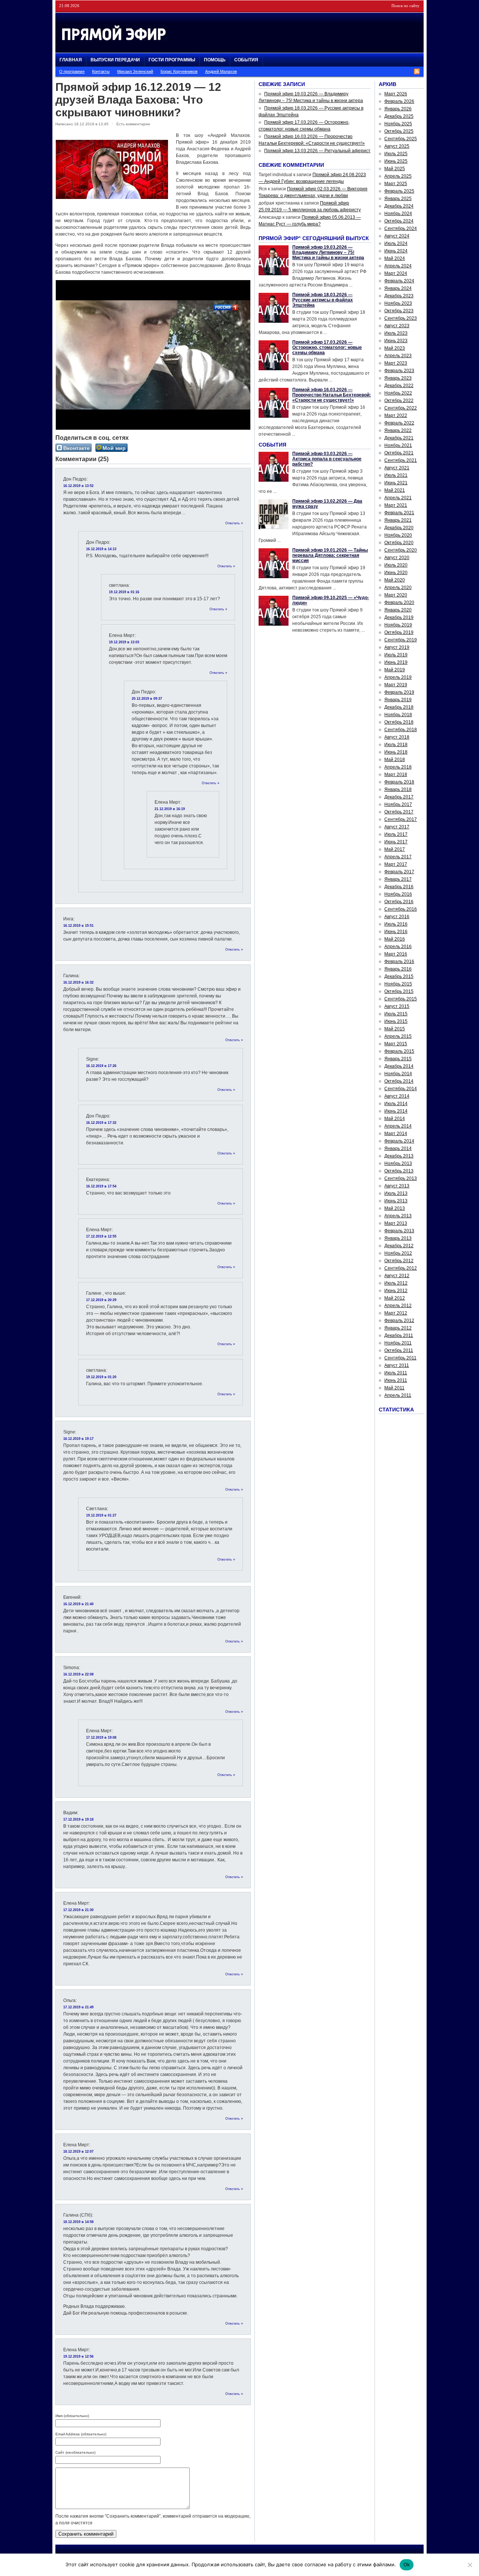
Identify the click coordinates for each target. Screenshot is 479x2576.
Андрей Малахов (221, 71)
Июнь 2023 (396, 341)
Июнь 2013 (396, 1201)
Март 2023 (396, 363)
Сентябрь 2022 (401, 408)
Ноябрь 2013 (398, 1163)
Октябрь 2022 (399, 401)
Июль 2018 (396, 745)
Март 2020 (396, 595)
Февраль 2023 (399, 371)
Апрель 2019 (398, 677)
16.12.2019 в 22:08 (78, 1674)
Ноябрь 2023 (398, 303)
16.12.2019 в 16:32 (78, 982)
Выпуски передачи (115, 60)
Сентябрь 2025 (401, 139)
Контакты (101, 71)
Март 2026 (396, 94)
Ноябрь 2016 (398, 894)
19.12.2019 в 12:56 (78, 2356)
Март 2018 (396, 775)
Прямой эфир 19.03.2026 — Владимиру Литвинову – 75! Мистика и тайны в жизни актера (328, 252)
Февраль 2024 (399, 281)
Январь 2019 (398, 700)
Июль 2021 (396, 475)
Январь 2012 (398, 1328)
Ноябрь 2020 (398, 535)
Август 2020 (397, 558)
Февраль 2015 (399, 1051)
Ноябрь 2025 (398, 124)
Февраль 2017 (399, 872)
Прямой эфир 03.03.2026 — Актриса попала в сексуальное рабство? (327, 459)
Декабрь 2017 (399, 797)
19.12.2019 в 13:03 (124, 642)
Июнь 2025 (396, 161)
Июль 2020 (396, 565)
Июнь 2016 (396, 932)
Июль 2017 (396, 834)
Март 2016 (396, 954)
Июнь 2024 (396, 251)
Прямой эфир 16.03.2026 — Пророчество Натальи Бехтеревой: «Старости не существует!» (332, 395)
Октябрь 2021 (399, 453)
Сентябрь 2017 (401, 819)
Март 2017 (396, 864)
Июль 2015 (396, 1014)
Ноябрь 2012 (398, 1253)
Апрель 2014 (398, 1126)
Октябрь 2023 (399, 311)
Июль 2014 (396, 1104)
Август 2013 (397, 1186)
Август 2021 (397, 468)
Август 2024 (397, 236)
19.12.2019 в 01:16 (124, 592)
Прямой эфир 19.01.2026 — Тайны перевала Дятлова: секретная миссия (330, 555)
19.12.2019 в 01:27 (101, 1515)
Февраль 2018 (399, 782)
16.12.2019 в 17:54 (101, 1186)
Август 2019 (397, 647)
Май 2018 (395, 760)
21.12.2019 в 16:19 (170, 809)
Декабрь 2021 (399, 438)
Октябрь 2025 (399, 131)
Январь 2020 (398, 610)
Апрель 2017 (398, 857)
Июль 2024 (396, 243)
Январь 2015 (398, 1059)
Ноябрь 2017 (398, 804)
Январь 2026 (398, 109)
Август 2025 (397, 146)
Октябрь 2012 (399, 1261)
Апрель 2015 (398, 1036)
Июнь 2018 (396, 752)
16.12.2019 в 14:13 (101, 549)
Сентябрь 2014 (401, 1089)
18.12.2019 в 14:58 (78, 2222)
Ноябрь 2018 (398, 715)
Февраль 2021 (399, 513)
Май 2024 (395, 258)
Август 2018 (397, 737)
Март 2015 (396, 1044)
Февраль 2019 (399, 692)
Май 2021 (395, 490)
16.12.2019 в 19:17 (78, 1439)
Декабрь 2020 (399, 528)
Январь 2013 (398, 1238)
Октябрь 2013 (399, 1171)
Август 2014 (397, 1096)
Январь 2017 (398, 879)
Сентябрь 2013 (401, 1178)
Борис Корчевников (179, 71)
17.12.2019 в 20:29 (101, 1300)
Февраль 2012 (399, 1321)
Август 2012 (397, 1276)
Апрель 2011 (398, 1395)
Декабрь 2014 (399, 1066)
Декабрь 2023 (399, 296)
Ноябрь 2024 (398, 214)
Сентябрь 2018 (401, 730)
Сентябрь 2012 (401, 1268)
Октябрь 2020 (399, 543)
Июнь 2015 (396, 1021)
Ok (407, 2564)
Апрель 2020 (398, 588)
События (246, 60)
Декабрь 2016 (399, 887)
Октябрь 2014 (399, 1081)
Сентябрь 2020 (401, 550)
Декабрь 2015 (399, 976)
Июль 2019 (396, 655)
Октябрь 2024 (399, 221)
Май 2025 (395, 169)
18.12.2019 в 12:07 (78, 2152)
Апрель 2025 (398, 176)
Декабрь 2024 (399, 206)
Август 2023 (397, 326)
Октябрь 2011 (399, 1350)
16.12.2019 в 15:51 (78, 926)
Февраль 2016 (399, 962)
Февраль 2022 (399, 423)
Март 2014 (396, 1134)
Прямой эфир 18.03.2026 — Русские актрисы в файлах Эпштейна (323, 300)
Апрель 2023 (398, 356)
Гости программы (172, 60)
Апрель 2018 (398, 767)
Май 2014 (395, 1119)
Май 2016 (395, 939)
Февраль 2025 (399, 191)
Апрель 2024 (398, 266)
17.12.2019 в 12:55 (101, 1236)
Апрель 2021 (398, 498)
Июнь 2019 (396, 662)
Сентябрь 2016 (401, 909)
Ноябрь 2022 (398, 393)
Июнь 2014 (396, 1111)
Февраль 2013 (399, 1231)
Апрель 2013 (398, 1216)
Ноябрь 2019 (398, 625)
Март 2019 (396, 685)
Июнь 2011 (396, 1380)
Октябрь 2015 (399, 991)
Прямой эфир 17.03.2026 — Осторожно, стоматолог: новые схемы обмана (327, 347)
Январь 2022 (398, 430)
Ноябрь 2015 (398, 984)
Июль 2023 (396, 333)
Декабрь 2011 (399, 1335)
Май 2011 (394, 1388)
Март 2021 (396, 505)
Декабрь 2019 (399, 617)
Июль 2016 (396, 924)
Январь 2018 (398, 789)
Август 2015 (397, 1006)
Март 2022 (396, 415)
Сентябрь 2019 (401, 640)
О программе (72, 71)
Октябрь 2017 (399, 812)
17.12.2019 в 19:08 (101, 1738)
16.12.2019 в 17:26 (101, 1066)
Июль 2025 (396, 154)
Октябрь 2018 (399, 722)
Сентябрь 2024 (401, 229)
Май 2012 (395, 1298)
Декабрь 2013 (399, 1156)
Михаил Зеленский (135, 71)
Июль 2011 (396, 1373)
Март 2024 (396, 273)
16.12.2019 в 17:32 (101, 1123)
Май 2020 (395, 580)
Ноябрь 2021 (398, 445)
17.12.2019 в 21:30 (78, 1910)
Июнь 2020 (396, 573)
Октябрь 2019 (399, 632)
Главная (71, 60)
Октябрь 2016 (399, 902)
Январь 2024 (398, 288)
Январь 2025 (398, 199)
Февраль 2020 (399, 602)
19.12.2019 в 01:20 (101, 1377)
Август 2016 (397, 917)
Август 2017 (397, 827)
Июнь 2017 (396, 842)
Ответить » (234, 523)
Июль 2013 (396, 1193)
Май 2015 (395, 1029)
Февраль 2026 (399, 101)
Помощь (215, 60)
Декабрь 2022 (399, 386)
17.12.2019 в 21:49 (78, 2007)
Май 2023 (395, 348)
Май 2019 (395, 670)
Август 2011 (397, 1365)
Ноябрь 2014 (398, 1074)
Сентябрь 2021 (401, 460)
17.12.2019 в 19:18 (78, 1819)
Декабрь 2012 (399, 1246)
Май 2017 (395, 849)
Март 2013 (396, 1223)
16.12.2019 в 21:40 (78, 1604)
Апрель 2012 (398, 1306)
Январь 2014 (398, 1149)
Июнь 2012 (396, 1291)
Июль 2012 (396, 1283)
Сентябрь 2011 (400, 1358)
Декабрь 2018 (399, 707)
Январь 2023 (398, 378)
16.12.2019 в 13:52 (78, 486)
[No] (470, 2565)
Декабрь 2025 (399, 116)
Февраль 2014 (399, 1141)
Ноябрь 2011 (398, 1343)
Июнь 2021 (396, 483)
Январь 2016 (398, 969)
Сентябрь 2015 (401, 999)
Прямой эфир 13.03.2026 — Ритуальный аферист (317, 151)
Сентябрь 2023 (401, 318)
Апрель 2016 (398, 947)
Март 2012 (396, 1313)
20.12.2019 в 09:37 (147, 699)
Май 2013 (395, 1208)
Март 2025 (396, 184)
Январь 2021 (398, 520)
